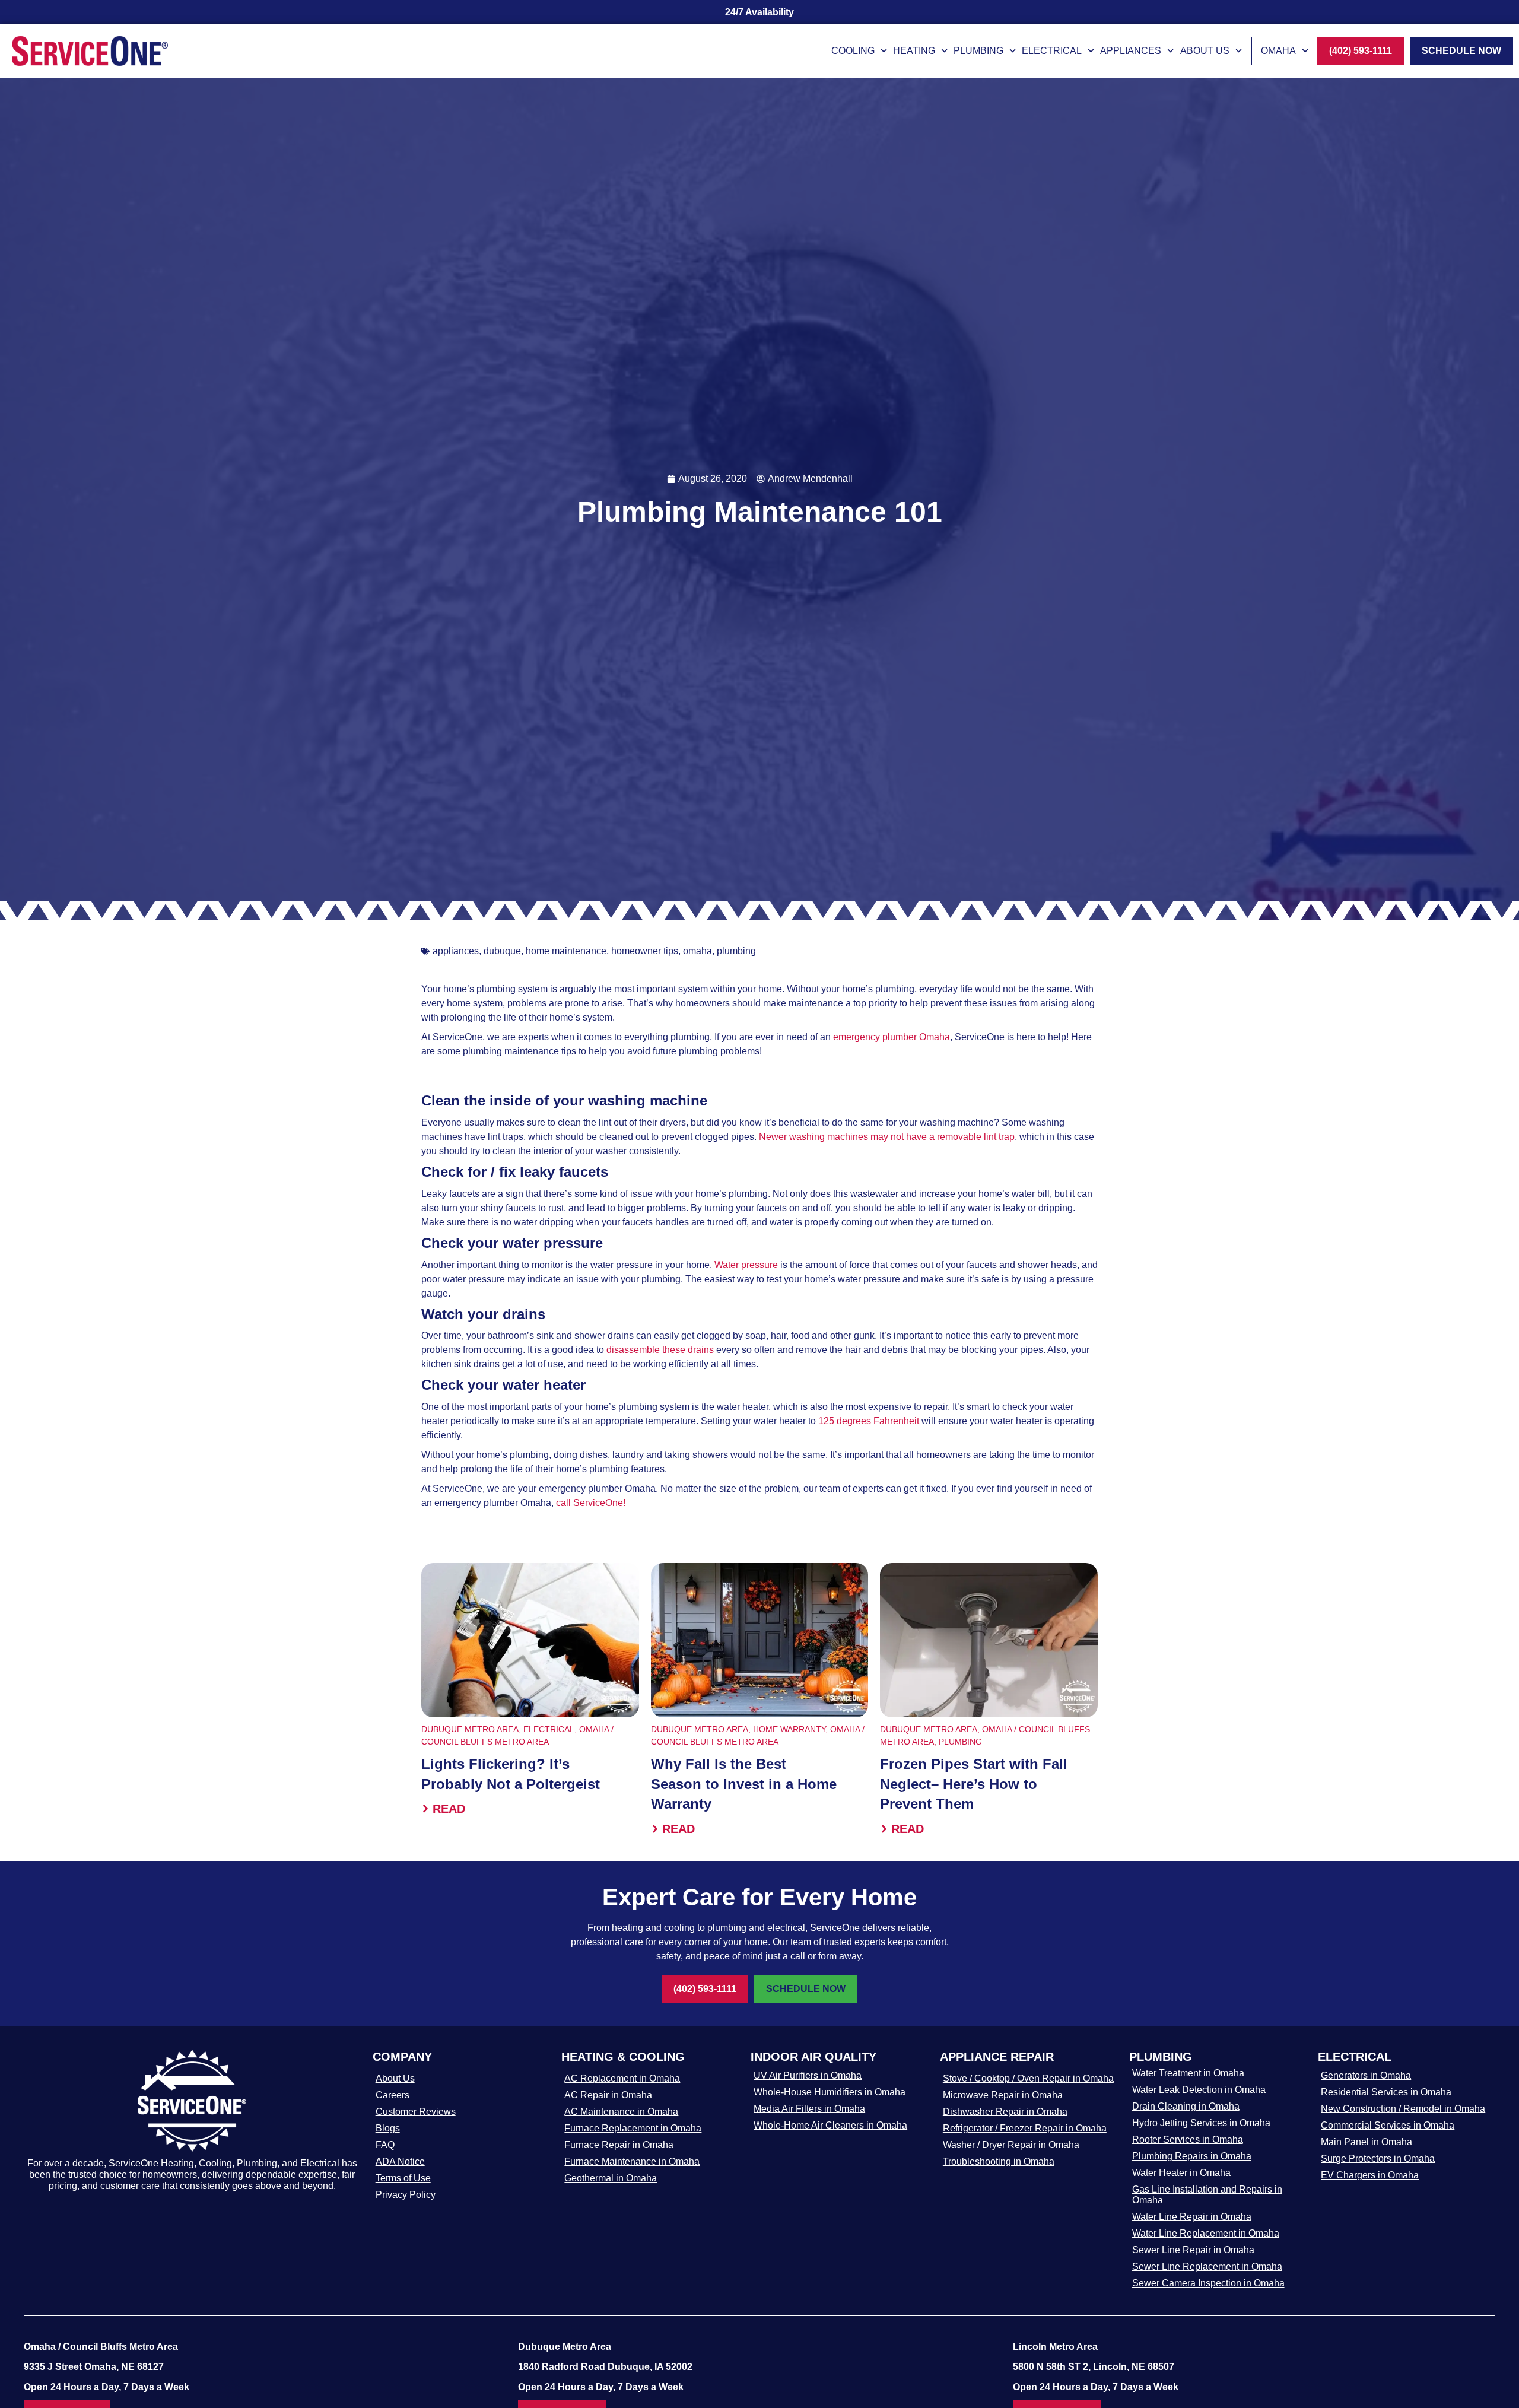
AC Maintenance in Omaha (621, 2112)
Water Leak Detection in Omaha (1199, 2090)
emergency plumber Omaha (892, 1037)
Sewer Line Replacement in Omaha (1207, 2266)
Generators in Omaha (1366, 2075)
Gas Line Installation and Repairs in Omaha (1207, 2195)
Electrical (1052, 51)
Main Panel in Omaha (1367, 2142)
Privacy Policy (406, 2195)
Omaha (1278, 51)
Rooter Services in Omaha (1188, 2139)
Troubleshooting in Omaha (999, 2161)
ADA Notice (400, 2161)
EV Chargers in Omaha (1370, 2175)
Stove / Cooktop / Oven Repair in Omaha (1028, 2078)
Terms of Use (403, 2178)
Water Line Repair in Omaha (1192, 2217)
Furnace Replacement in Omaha (633, 2128)
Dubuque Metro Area (470, 1729)
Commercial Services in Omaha (1388, 2125)
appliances (456, 951)
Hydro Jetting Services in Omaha (1201, 2123)
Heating (914, 51)
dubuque (502, 951)
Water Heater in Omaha (1181, 2173)
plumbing (736, 951)
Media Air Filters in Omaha (809, 2109)
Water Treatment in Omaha (1188, 2073)
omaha (697, 951)
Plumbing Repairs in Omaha (1192, 2156)
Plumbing (978, 51)
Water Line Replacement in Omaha (1206, 2233)
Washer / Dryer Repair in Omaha (1011, 2145)
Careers (393, 2095)
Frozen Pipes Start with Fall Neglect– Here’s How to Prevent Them (974, 1784)
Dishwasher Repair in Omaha (1005, 2112)
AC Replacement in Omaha (622, 2078)
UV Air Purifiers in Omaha (808, 2075)
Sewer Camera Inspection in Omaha (1208, 2283)
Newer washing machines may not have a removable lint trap (886, 1137)
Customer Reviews (416, 2112)
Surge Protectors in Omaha (1378, 2158)
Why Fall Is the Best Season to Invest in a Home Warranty (744, 1784)
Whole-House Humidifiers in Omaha (830, 2092)
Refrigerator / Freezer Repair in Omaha (1025, 2128)
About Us (1205, 51)
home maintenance (566, 951)
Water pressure (746, 1265)
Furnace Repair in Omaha (619, 2145)
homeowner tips (645, 951)
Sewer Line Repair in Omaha (1193, 2250)
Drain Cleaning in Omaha (1186, 2106)
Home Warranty (789, 1729)
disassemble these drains (661, 1350)
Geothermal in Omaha (611, 2178)
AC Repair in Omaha (608, 2095)
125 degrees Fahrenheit (869, 1421)
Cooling (853, 51)
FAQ (385, 2145)
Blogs (388, 2128)
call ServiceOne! (591, 1503)
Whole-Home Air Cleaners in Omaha (830, 2125)
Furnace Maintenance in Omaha (632, 2161)
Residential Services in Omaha (1386, 2092)
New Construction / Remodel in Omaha (1403, 2109)
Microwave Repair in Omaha (1003, 2095)
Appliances (1131, 51)
